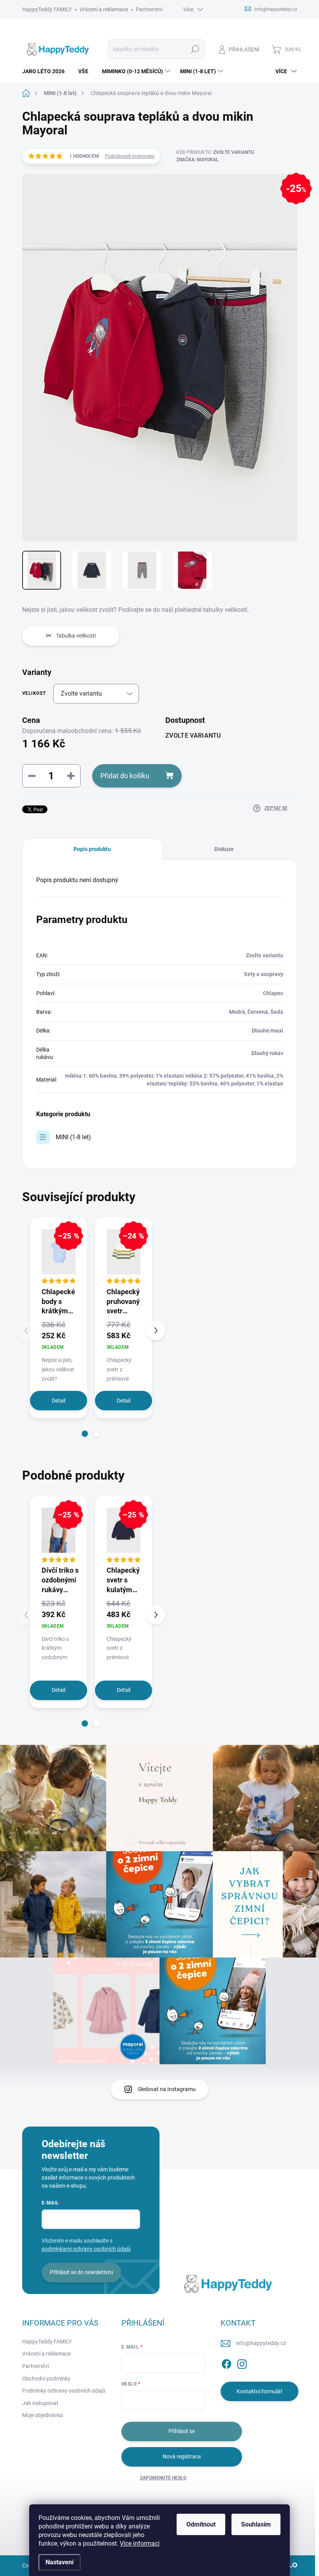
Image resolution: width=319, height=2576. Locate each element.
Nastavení (60, 2562)
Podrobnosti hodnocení (130, 156)
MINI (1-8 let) (73, 1137)
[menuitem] (46, 71)
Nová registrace (182, 2456)
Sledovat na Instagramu (167, 2089)
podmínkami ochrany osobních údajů (86, 2249)
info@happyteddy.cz (261, 2343)
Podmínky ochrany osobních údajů (64, 2391)
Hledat (195, 49)
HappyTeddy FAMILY (47, 9)
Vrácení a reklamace (104, 9)
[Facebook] (226, 2363)
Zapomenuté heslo (163, 2478)
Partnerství (149, 9)
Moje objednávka (43, 2415)
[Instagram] (242, 2363)
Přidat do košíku (125, 776)
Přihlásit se (182, 2431)
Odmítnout (201, 2524)
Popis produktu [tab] (92, 849)
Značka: (197, 160)
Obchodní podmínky (46, 2379)
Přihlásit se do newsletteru (82, 2272)
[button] (85, 1434)
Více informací (140, 2543)
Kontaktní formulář (259, 2391)
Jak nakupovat (40, 2403)
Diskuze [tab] (224, 849)
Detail (59, 1401)
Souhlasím (256, 2524)
